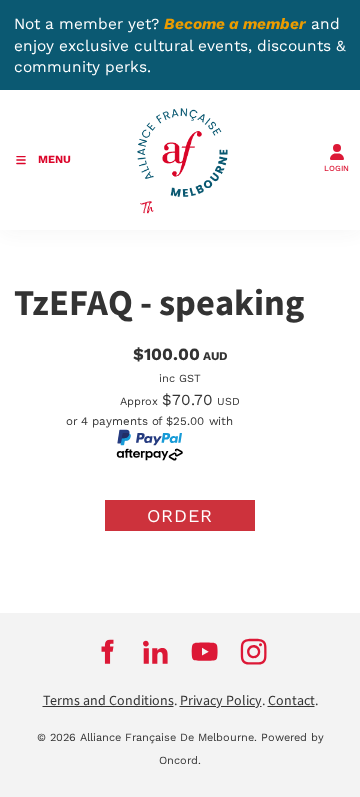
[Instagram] (253, 652)
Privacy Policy (221, 701)
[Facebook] (106, 652)
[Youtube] (204, 652)
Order (180, 515)
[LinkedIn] (155, 652)
